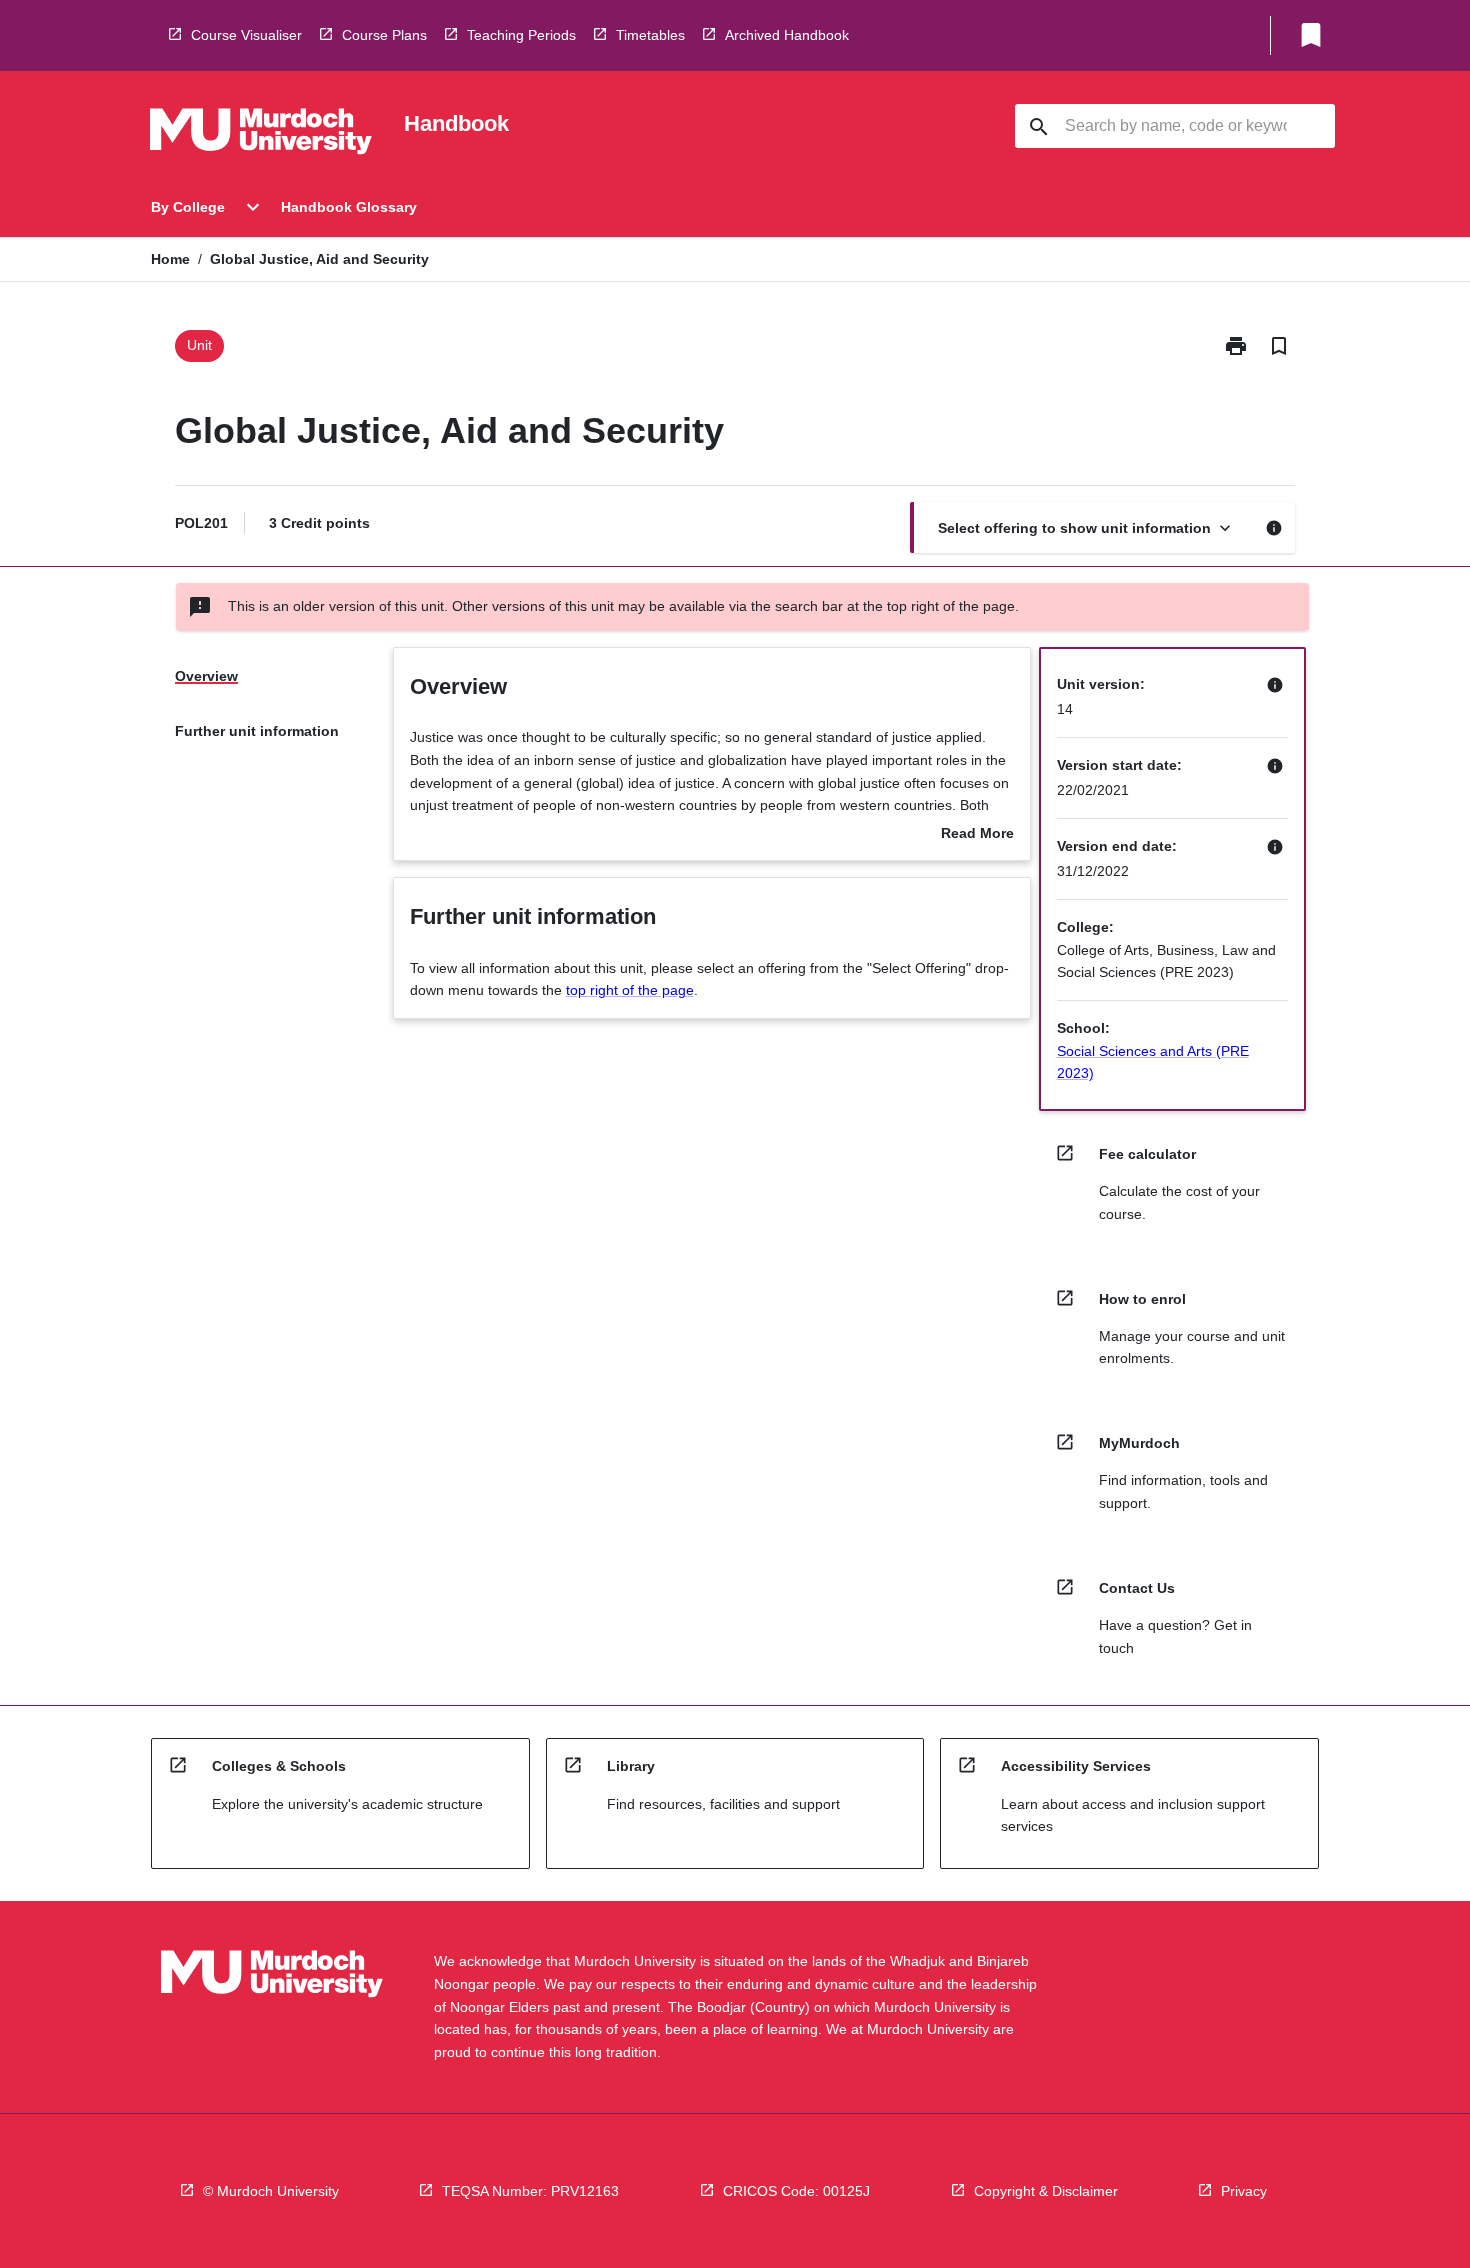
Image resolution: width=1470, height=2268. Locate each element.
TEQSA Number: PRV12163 (530, 2191)
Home (170, 259)
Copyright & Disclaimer (1046, 2191)
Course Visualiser (246, 35)
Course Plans (384, 35)
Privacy (1244, 2191)
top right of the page (630, 990)
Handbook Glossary (349, 207)
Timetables (650, 35)
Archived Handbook (787, 35)
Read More (977, 835)
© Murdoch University (271, 2191)
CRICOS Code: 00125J (796, 2191)
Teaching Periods (521, 35)
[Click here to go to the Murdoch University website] (261, 135)
